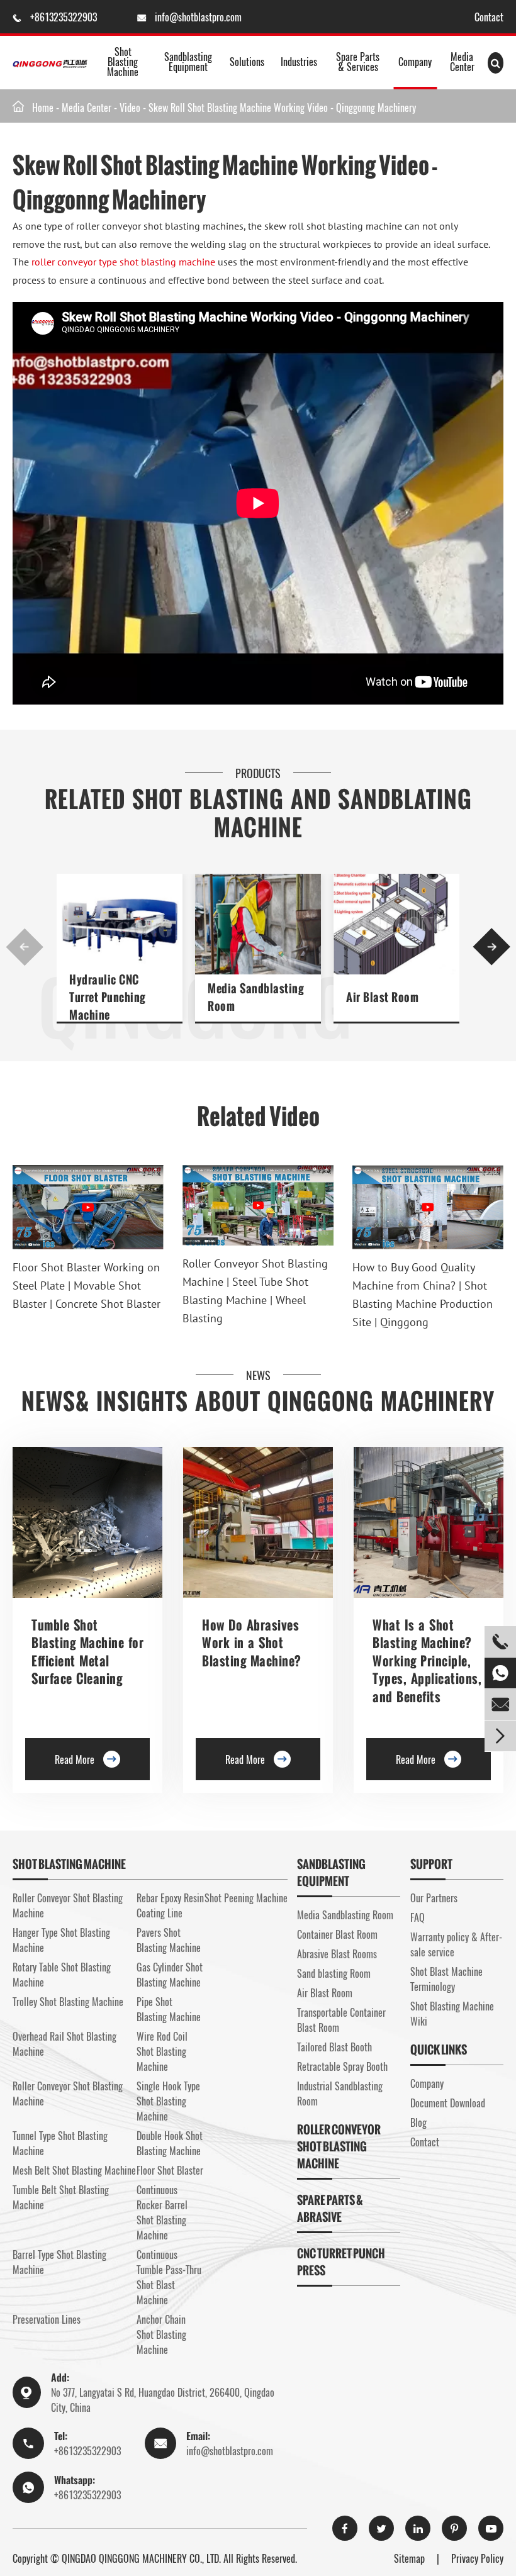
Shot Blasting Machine (123, 62)
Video (130, 108)
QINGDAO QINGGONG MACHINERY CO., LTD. (141, 2558)
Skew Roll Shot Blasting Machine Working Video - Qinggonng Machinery (282, 108)
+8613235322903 (65, 17)
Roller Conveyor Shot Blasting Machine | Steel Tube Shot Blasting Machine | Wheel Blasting (255, 1291)
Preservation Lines (47, 2319)
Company (415, 62)
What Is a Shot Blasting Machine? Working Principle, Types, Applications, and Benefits (427, 1661)
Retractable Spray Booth (342, 2066)
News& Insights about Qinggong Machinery (258, 1401)
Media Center (462, 62)
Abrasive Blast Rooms (337, 1954)
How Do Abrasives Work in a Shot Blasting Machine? (252, 1643)
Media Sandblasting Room (255, 997)
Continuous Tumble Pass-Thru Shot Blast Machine (169, 2277)
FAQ (418, 1917)
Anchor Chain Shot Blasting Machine (161, 2334)
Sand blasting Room (334, 1973)
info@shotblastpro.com (198, 17)
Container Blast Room (337, 1934)
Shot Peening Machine (246, 1898)
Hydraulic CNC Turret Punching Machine (107, 997)
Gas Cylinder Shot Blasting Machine (170, 1975)
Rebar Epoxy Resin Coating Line (170, 1905)
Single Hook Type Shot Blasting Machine (168, 2101)
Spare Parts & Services (358, 62)
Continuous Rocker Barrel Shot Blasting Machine (162, 2212)
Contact (489, 17)
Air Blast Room (382, 997)
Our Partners (434, 1898)
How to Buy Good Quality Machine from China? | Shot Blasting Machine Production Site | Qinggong (423, 1294)
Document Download (448, 2103)
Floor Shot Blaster (170, 2170)
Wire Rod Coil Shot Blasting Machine (162, 2051)
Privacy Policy (477, 2558)
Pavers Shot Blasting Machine (169, 1940)
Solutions (247, 62)
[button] (25, 947)
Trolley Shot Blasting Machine (68, 2002)
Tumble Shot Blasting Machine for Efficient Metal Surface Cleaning (87, 1652)
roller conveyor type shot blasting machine (123, 262)
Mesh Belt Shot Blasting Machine (74, 2170)
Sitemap (409, 2558)
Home (43, 108)
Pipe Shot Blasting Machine (169, 2009)
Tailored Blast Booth (334, 2047)
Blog (418, 2122)
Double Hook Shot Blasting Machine (170, 2143)
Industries (299, 62)
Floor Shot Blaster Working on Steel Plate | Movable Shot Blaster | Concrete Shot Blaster (87, 1285)
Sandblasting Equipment (188, 62)
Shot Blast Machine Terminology (446, 1979)
